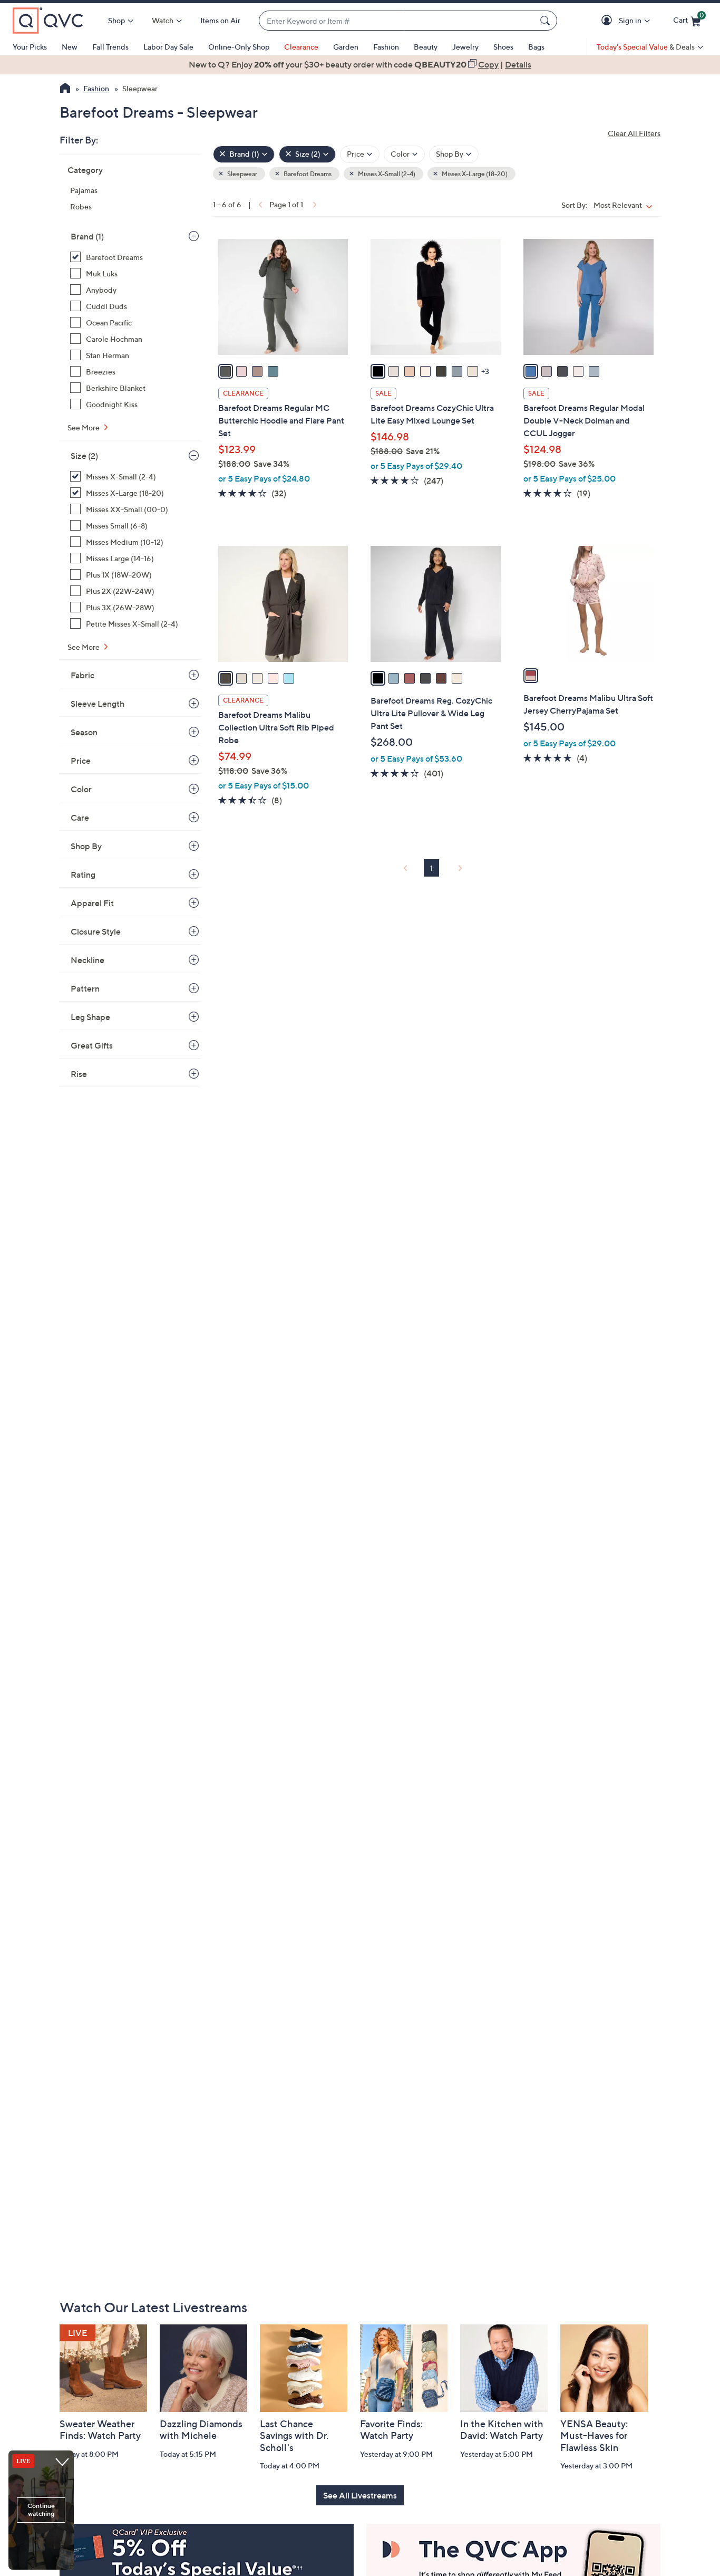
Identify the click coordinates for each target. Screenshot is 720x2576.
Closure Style (96, 931)
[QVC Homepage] (65, 89)
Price (81, 761)
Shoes (503, 47)
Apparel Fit (92, 903)
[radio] (226, 371)
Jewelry (465, 47)
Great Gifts (92, 1045)
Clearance (301, 47)
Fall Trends (110, 47)
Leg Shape (90, 1017)
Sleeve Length (98, 704)
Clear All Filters (634, 133)
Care (80, 818)
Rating (83, 874)
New (70, 47)
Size (84, 456)
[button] (609, 21)
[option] (360, 64)
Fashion (386, 47)
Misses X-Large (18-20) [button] (474, 174)
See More (84, 427)
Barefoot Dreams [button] (307, 174)
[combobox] (397, 21)
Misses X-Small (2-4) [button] (386, 174)
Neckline (87, 960)
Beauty (426, 47)
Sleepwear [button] (242, 174)
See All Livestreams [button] (360, 2495)
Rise (79, 1074)
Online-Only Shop (239, 47)
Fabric (82, 675)
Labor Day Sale (168, 47)
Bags (536, 47)
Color (81, 789)
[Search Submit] (547, 21)
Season (84, 732)
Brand (87, 236)
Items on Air (220, 20)
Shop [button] (116, 20)
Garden (346, 47)
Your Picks (30, 47)
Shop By (86, 846)
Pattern (85, 988)
